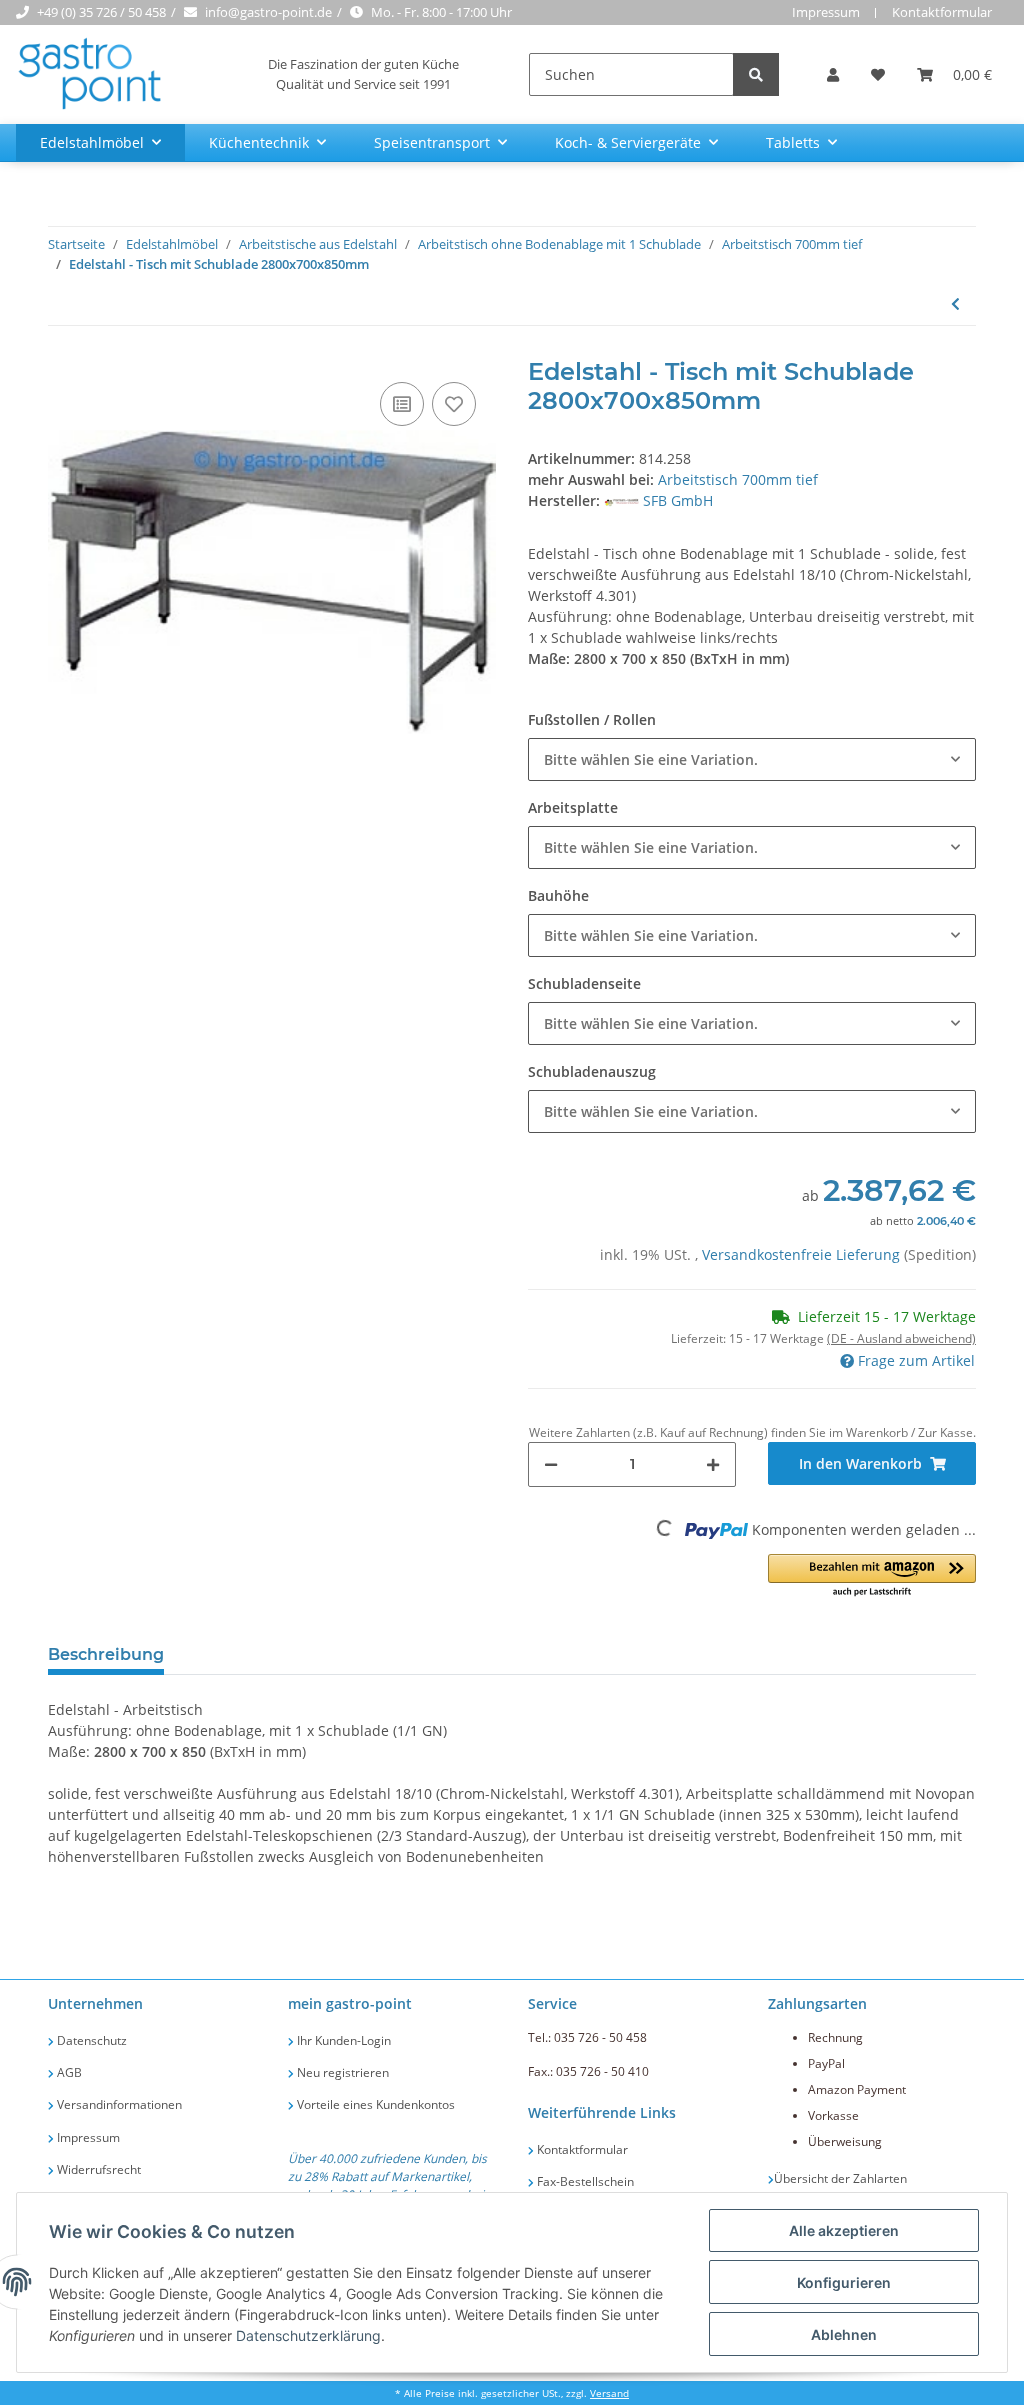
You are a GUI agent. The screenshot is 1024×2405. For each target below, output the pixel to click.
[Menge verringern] (551, 1464)
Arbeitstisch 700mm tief (738, 479)
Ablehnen (844, 2334)
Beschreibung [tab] (106, 1654)
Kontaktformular (942, 12)
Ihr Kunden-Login (342, 2040)
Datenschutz (90, 2040)
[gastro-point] (91, 74)
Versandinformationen (118, 2104)
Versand (609, 2393)
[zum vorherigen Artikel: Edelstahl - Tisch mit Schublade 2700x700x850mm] (955, 303)
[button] (833, 74)
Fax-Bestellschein (584, 2181)
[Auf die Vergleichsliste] (402, 404)
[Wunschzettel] (878, 74)
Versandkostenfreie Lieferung (803, 1254)
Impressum (826, 12)
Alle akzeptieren (844, 2230)
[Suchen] (756, 74)
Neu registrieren (341, 2072)
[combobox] (752, 759)
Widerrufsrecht (97, 2169)
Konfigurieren (844, 2282)
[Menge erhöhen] (713, 1464)
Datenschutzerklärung (308, 2335)
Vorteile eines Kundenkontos (374, 2104)
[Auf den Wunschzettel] (454, 404)
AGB (68, 2072)
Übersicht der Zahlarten (840, 2178)
